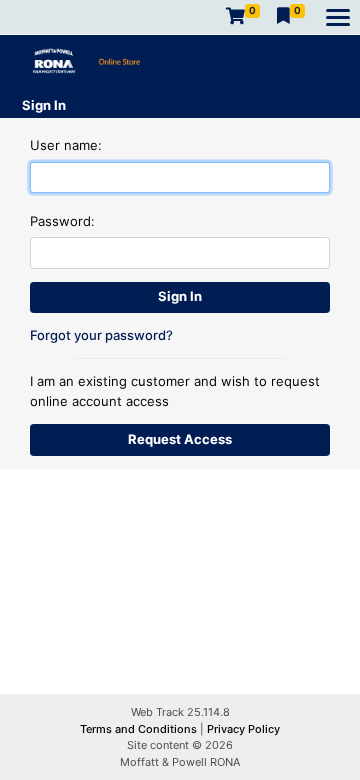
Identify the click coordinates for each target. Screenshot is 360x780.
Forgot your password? (101, 335)
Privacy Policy (243, 729)
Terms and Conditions (140, 729)
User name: (66, 145)
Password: (62, 221)
